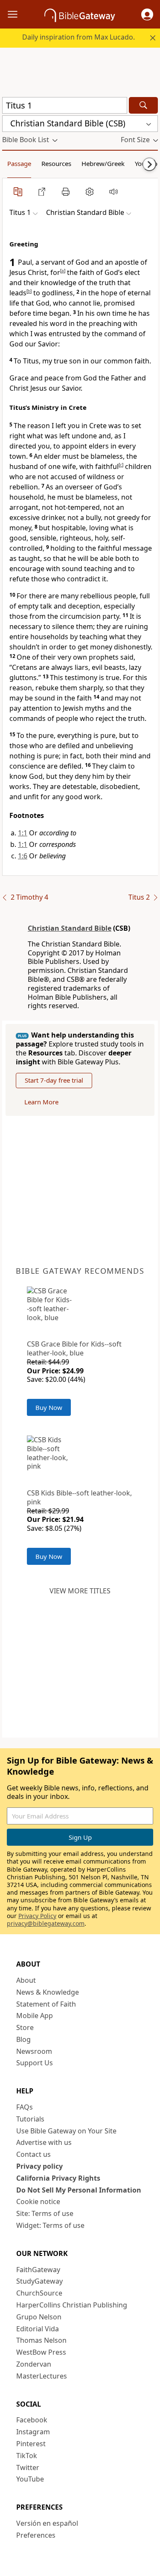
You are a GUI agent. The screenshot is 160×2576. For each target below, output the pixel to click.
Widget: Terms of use (50, 2225)
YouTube (30, 2479)
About (26, 1980)
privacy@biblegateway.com (46, 1923)
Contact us (33, 2154)
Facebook (32, 2420)
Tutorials (30, 2119)
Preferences (36, 2535)
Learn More (41, 1102)
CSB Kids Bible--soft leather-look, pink (79, 1497)
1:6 (23, 856)
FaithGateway (38, 2270)
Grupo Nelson (39, 2317)
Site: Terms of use (45, 2213)
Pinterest (31, 2444)
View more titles (80, 1591)
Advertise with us (44, 2142)
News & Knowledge (48, 1992)
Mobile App (35, 2016)
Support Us (35, 2063)
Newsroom (34, 2051)
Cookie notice (38, 2201)
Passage (19, 163)
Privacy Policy (37, 1916)
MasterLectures (42, 2376)
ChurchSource (39, 2293)
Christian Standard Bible (70, 928)
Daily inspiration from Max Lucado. (79, 37)
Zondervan (34, 2364)
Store (25, 2027)
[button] (147, 14)
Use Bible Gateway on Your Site (66, 2131)
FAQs (25, 2107)
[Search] (143, 105)
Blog (23, 2039)
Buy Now (49, 1407)
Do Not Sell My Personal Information (79, 2190)
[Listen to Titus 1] (113, 192)
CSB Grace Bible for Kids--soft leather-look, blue (74, 1348)
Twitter (28, 2467)
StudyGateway (39, 2281)
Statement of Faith (46, 2004)
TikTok (27, 2456)
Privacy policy (39, 2166)
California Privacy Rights (58, 2178)
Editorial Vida (38, 2329)
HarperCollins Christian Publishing (72, 2305)
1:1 (23, 833)
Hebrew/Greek (103, 163)
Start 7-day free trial (54, 1080)
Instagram (33, 2432)
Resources (56, 163)
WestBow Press (41, 2352)
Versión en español (47, 2523)
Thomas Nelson (41, 2340)
